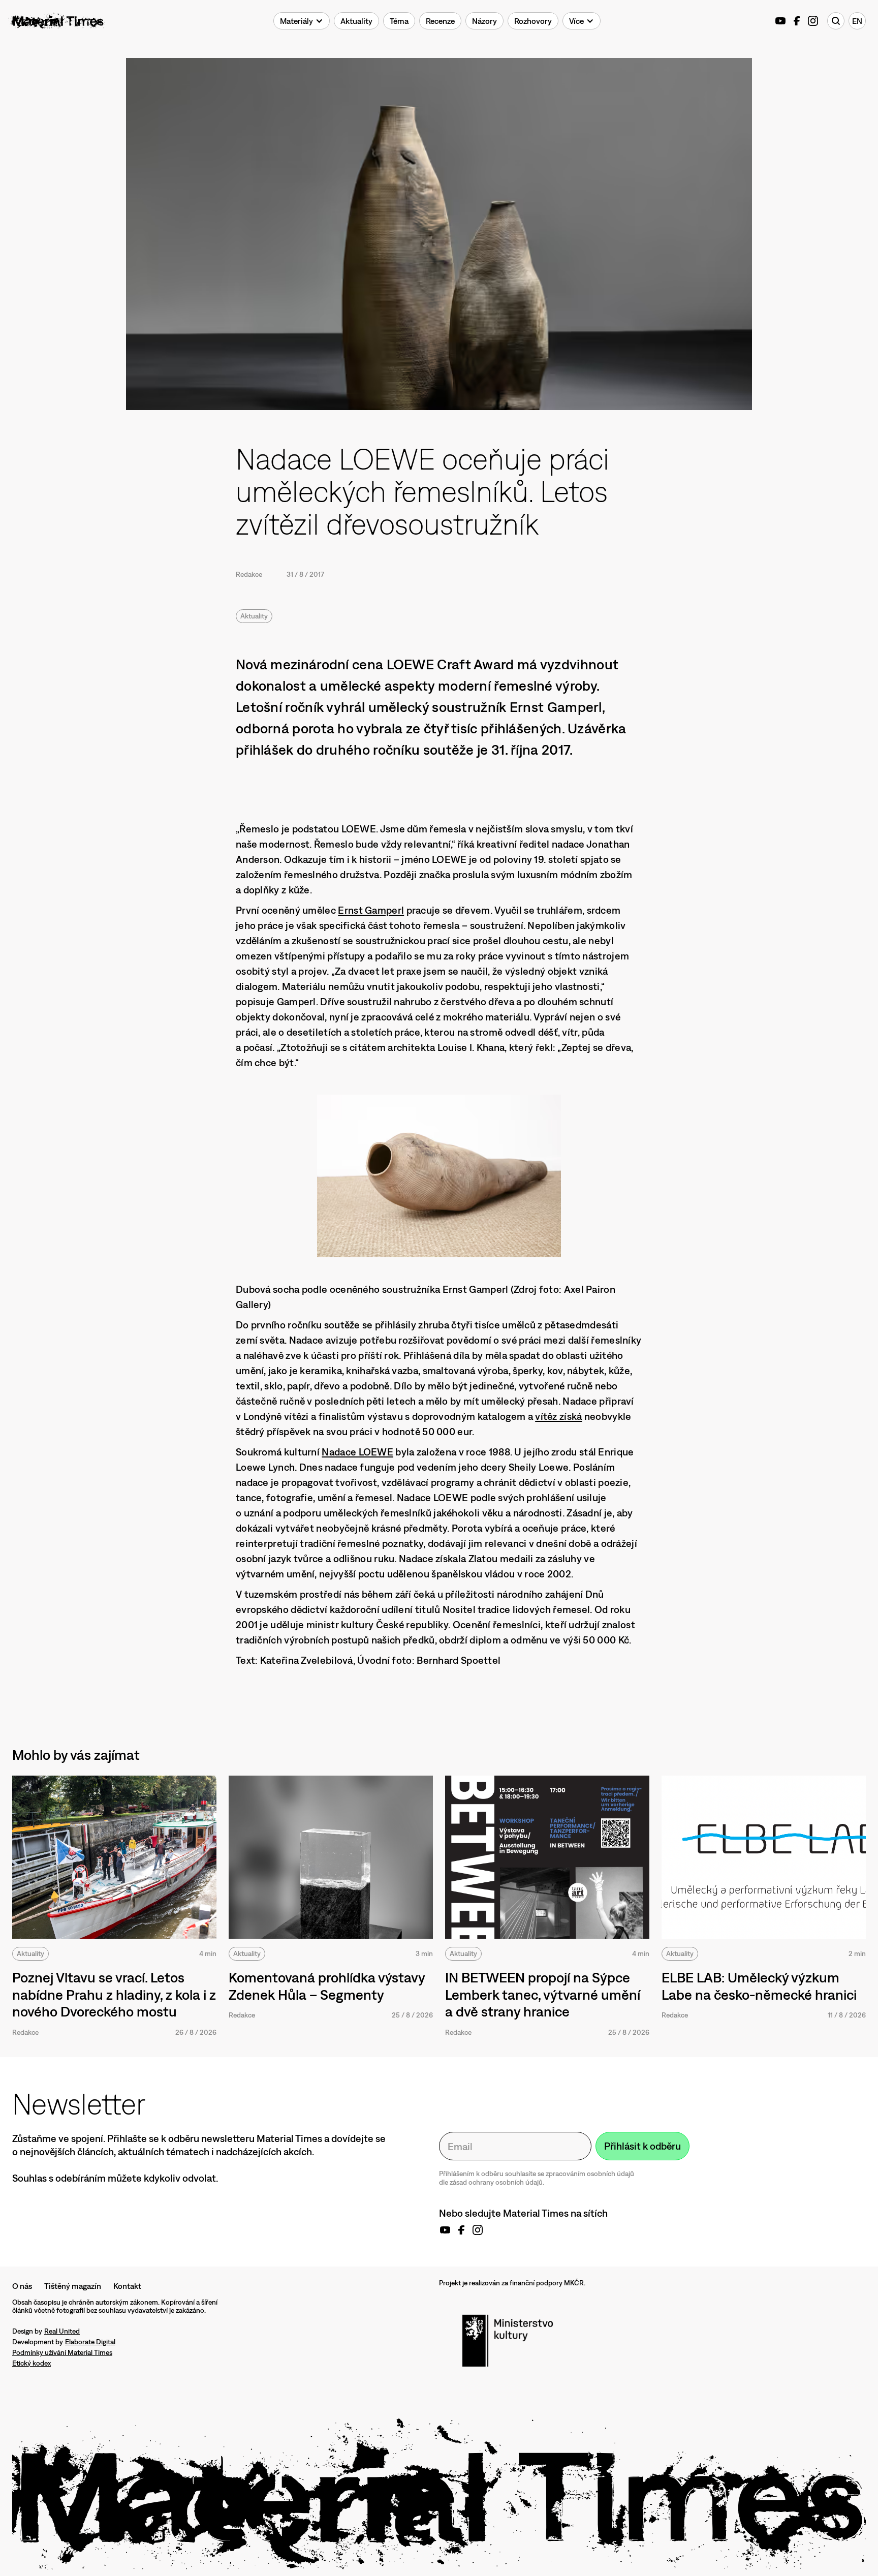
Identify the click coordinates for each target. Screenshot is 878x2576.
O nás (22, 2286)
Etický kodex (32, 2363)
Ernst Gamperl (371, 910)
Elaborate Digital (90, 2342)
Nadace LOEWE (357, 1452)
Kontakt (127, 2286)
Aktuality (254, 616)
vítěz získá (558, 1416)
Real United (62, 2331)
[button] (302, 21)
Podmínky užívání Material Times (62, 2352)
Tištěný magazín (73, 2286)
